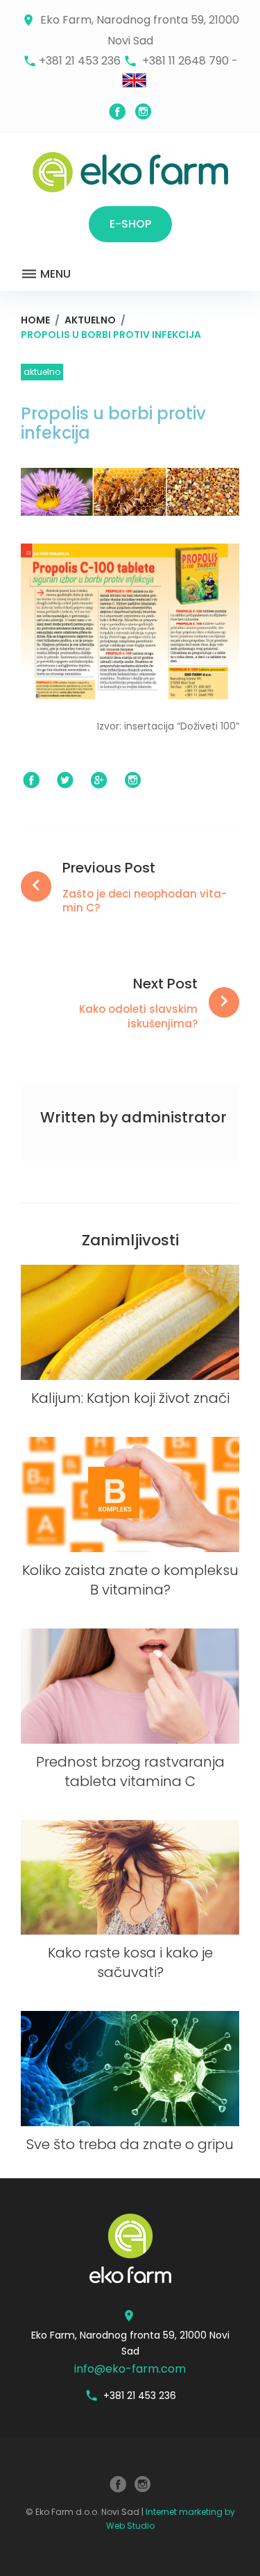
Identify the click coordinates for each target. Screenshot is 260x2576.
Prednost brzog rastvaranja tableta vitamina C (130, 1771)
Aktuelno (90, 320)
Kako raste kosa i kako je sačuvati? (130, 1962)
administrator (174, 1117)
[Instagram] (144, 112)
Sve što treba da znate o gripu (130, 2144)
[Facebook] (117, 112)
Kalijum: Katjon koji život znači (130, 1398)
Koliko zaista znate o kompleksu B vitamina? (130, 1580)
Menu (54, 274)
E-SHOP (130, 224)
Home (35, 320)
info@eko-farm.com (130, 2369)
